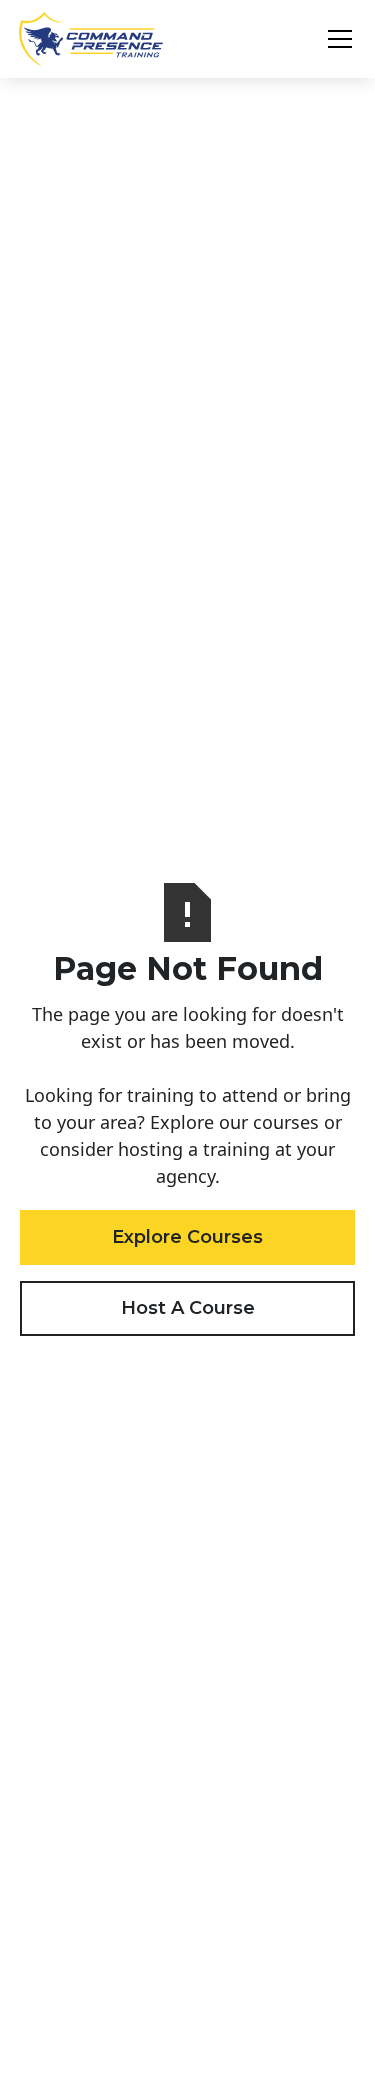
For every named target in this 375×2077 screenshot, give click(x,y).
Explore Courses (187, 1237)
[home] (91, 39)
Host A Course (188, 1308)
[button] (336, 39)
